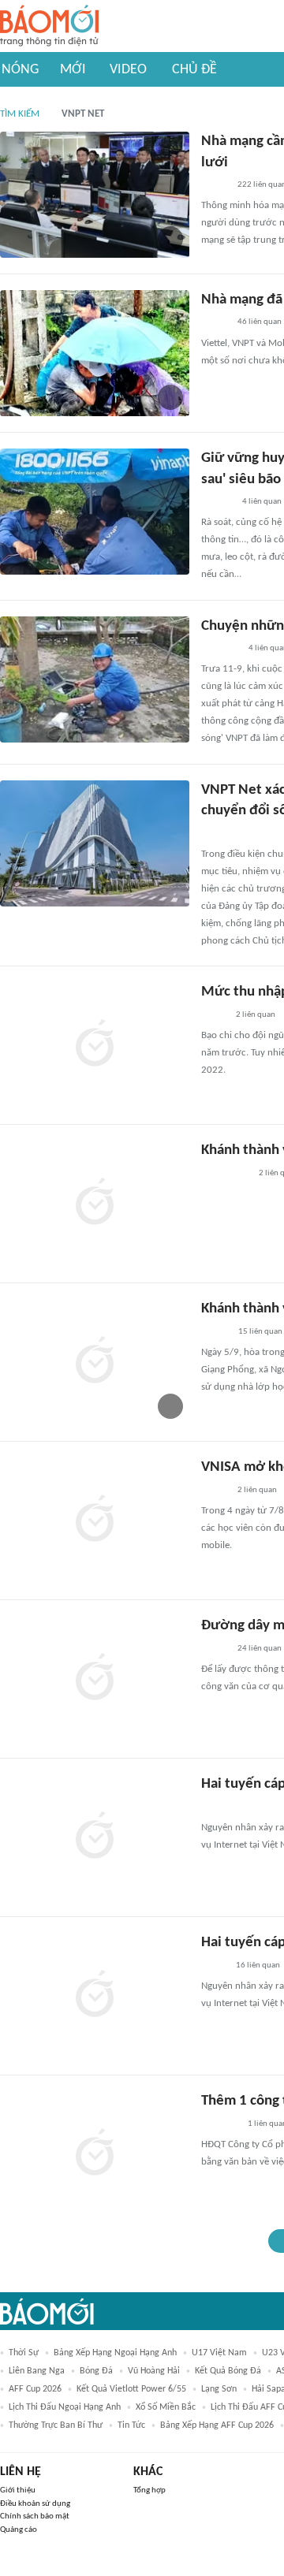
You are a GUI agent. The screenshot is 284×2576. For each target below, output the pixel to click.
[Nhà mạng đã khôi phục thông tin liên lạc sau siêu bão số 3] (95, 353)
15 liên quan (260, 1332)
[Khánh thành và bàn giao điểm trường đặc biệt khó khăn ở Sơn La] (95, 1362)
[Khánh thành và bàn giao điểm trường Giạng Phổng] (95, 1204)
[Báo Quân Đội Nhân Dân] (220, 649)
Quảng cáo (19, 2530)
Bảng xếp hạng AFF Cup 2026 (217, 2425)
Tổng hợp (149, 2490)
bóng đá (96, 2371)
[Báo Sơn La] (225, 1174)
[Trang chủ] (49, 26)
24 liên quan (260, 1649)
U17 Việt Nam (219, 2353)
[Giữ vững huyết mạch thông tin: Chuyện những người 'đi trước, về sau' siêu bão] (95, 512)
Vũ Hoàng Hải (154, 2371)
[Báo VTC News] (220, 2124)
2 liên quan (256, 1015)
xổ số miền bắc (166, 2407)
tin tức (131, 2425)
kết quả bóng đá (228, 2371)
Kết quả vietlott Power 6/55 (131, 2389)
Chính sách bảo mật (35, 2516)
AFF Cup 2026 (35, 2389)
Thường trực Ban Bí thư (56, 2425)
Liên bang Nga (37, 2371)
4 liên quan (262, 502)
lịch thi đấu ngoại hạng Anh (65, 2407)
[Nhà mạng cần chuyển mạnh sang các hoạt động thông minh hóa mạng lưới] (95, 195)
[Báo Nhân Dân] (215, 834)
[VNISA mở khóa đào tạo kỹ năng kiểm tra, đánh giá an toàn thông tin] (95, 1521)
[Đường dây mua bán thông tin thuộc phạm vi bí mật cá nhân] (95, 1679)
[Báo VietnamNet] (215, 185)
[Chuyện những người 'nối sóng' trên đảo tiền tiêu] (95, 679)
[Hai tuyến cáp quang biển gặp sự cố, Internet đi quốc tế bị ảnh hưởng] (95, 1837)
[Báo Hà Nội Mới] (217, 502)
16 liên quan (258, 1966)
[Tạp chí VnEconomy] (214, 1807)
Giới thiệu (18, 2490)
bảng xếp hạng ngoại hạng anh (115, 2353)
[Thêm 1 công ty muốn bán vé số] (95, 2154)
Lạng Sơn (219, 2389)
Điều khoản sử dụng (35, 2504)
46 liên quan (260, 322)
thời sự (24, 2353)
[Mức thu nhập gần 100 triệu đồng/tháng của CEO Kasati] (95, 1045)
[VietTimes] (214, 1015)
